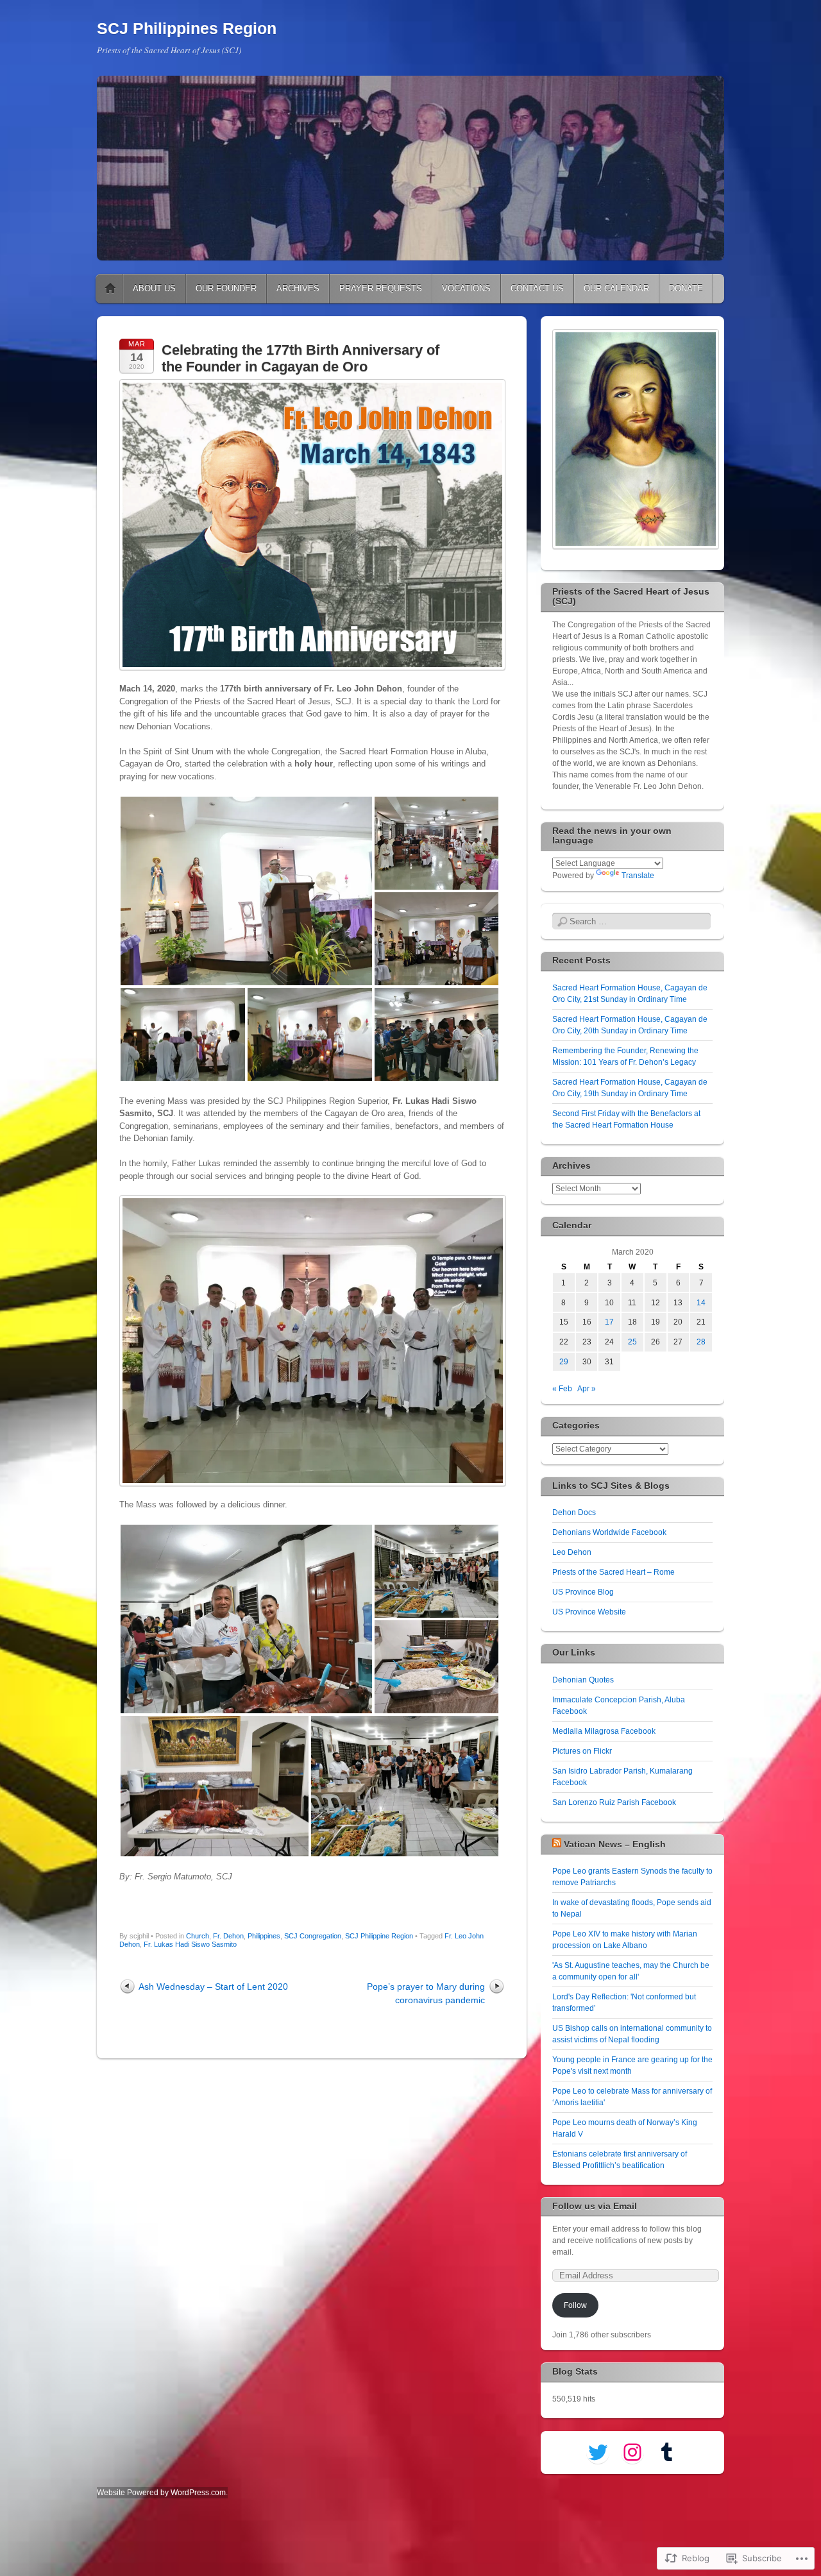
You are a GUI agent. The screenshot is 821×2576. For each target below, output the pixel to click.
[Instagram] (632, 2452)
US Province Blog (583, 1592)
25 (632, 1342)
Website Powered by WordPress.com (161, 2493)
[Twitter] (598, 2452)
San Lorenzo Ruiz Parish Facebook (614, 1802)
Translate (638, 876)
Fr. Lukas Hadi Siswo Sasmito (190, 1944)
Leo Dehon (572, 1552)
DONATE (686, 288)
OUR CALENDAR (616, 288)
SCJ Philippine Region (379, 1936)
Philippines (264, 1936)
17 (609, 1322)
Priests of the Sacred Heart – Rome (614, 1572)
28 (701, 1342)
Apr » (587, 1389)
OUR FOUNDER (226, 288)
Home (110, 289)
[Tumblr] (667, 2452)
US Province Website (589, 1612)
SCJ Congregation (313, 1936)
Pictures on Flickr (582, 1751)
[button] (246, 891)
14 (701, 1303)
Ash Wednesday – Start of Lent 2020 (213, 1987)
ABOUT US (154, 288)
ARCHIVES (298, 288)
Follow (575, 2305)
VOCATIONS (466, 288)
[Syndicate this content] (557, 1844)
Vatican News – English (615, 1844)
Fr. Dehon (228, 1936)
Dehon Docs (574, 1513)
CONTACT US (537, 288)
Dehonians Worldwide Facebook (609, 1532)
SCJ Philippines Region (187, 28)
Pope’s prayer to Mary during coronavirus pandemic (426, 1993)
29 (564, 1362)
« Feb (562, 1389)
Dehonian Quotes (583, 1680)
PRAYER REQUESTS (381, 288)
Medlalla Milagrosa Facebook (604, 1731)
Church (198, 1936)
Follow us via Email (595, 2206)
